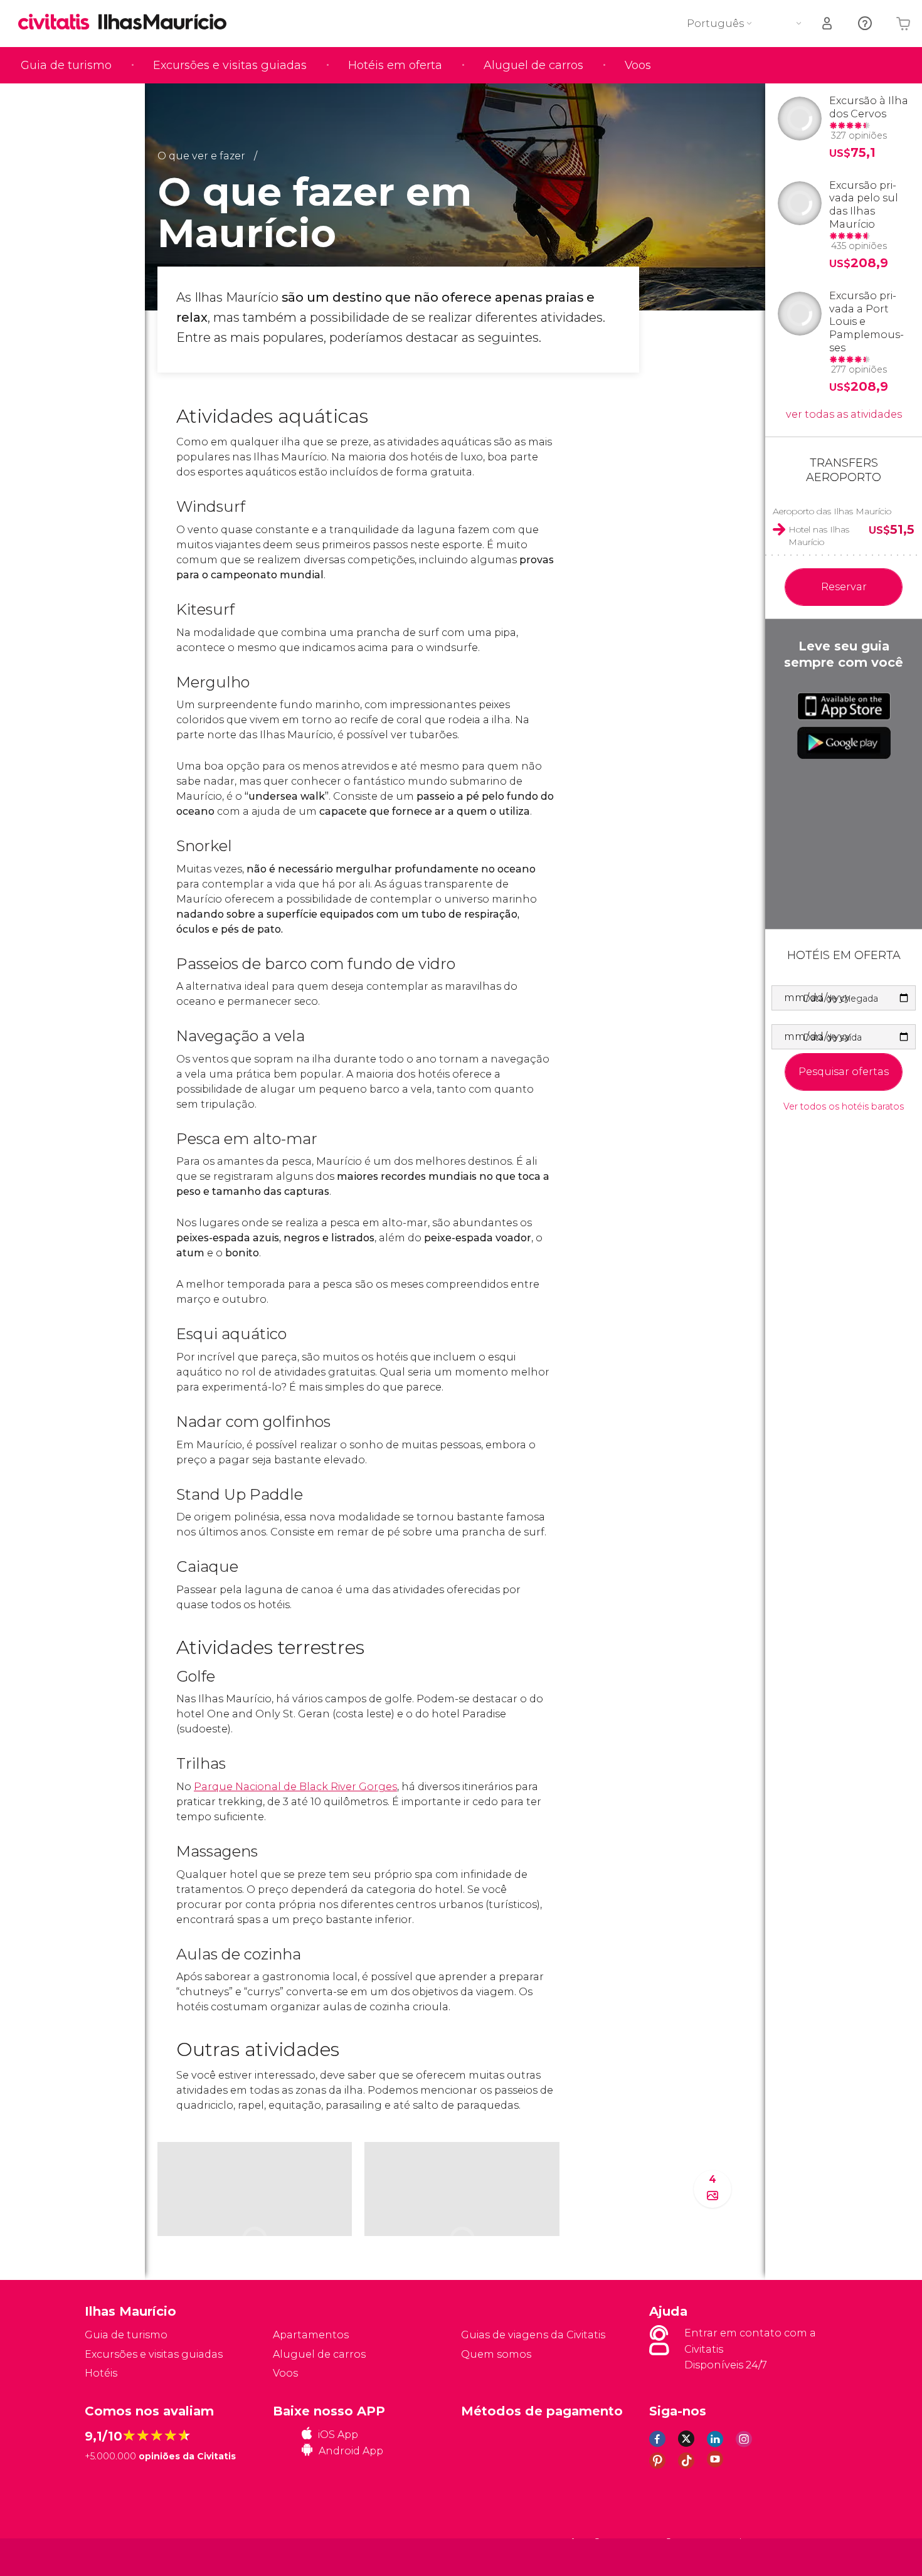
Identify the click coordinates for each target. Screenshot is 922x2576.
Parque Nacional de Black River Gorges (295, 1787)
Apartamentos (311, 2335)
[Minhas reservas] (828, 24)
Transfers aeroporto (844, 470)
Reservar (844, 587)
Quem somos (496, 2354)
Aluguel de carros (533, 65)
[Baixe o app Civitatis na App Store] (844, 706)
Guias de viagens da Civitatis (533, 2335)
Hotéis (101, 2373)
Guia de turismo (66, 65)
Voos (638, 65)
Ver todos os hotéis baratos (844, 1107)
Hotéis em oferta (395, 65)
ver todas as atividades (844, 414)
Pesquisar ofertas (844, 1072)
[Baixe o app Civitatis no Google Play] (844, 743)
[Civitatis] (116, 2556)
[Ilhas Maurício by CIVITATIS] (58, 23)
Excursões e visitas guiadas (230, 65)
